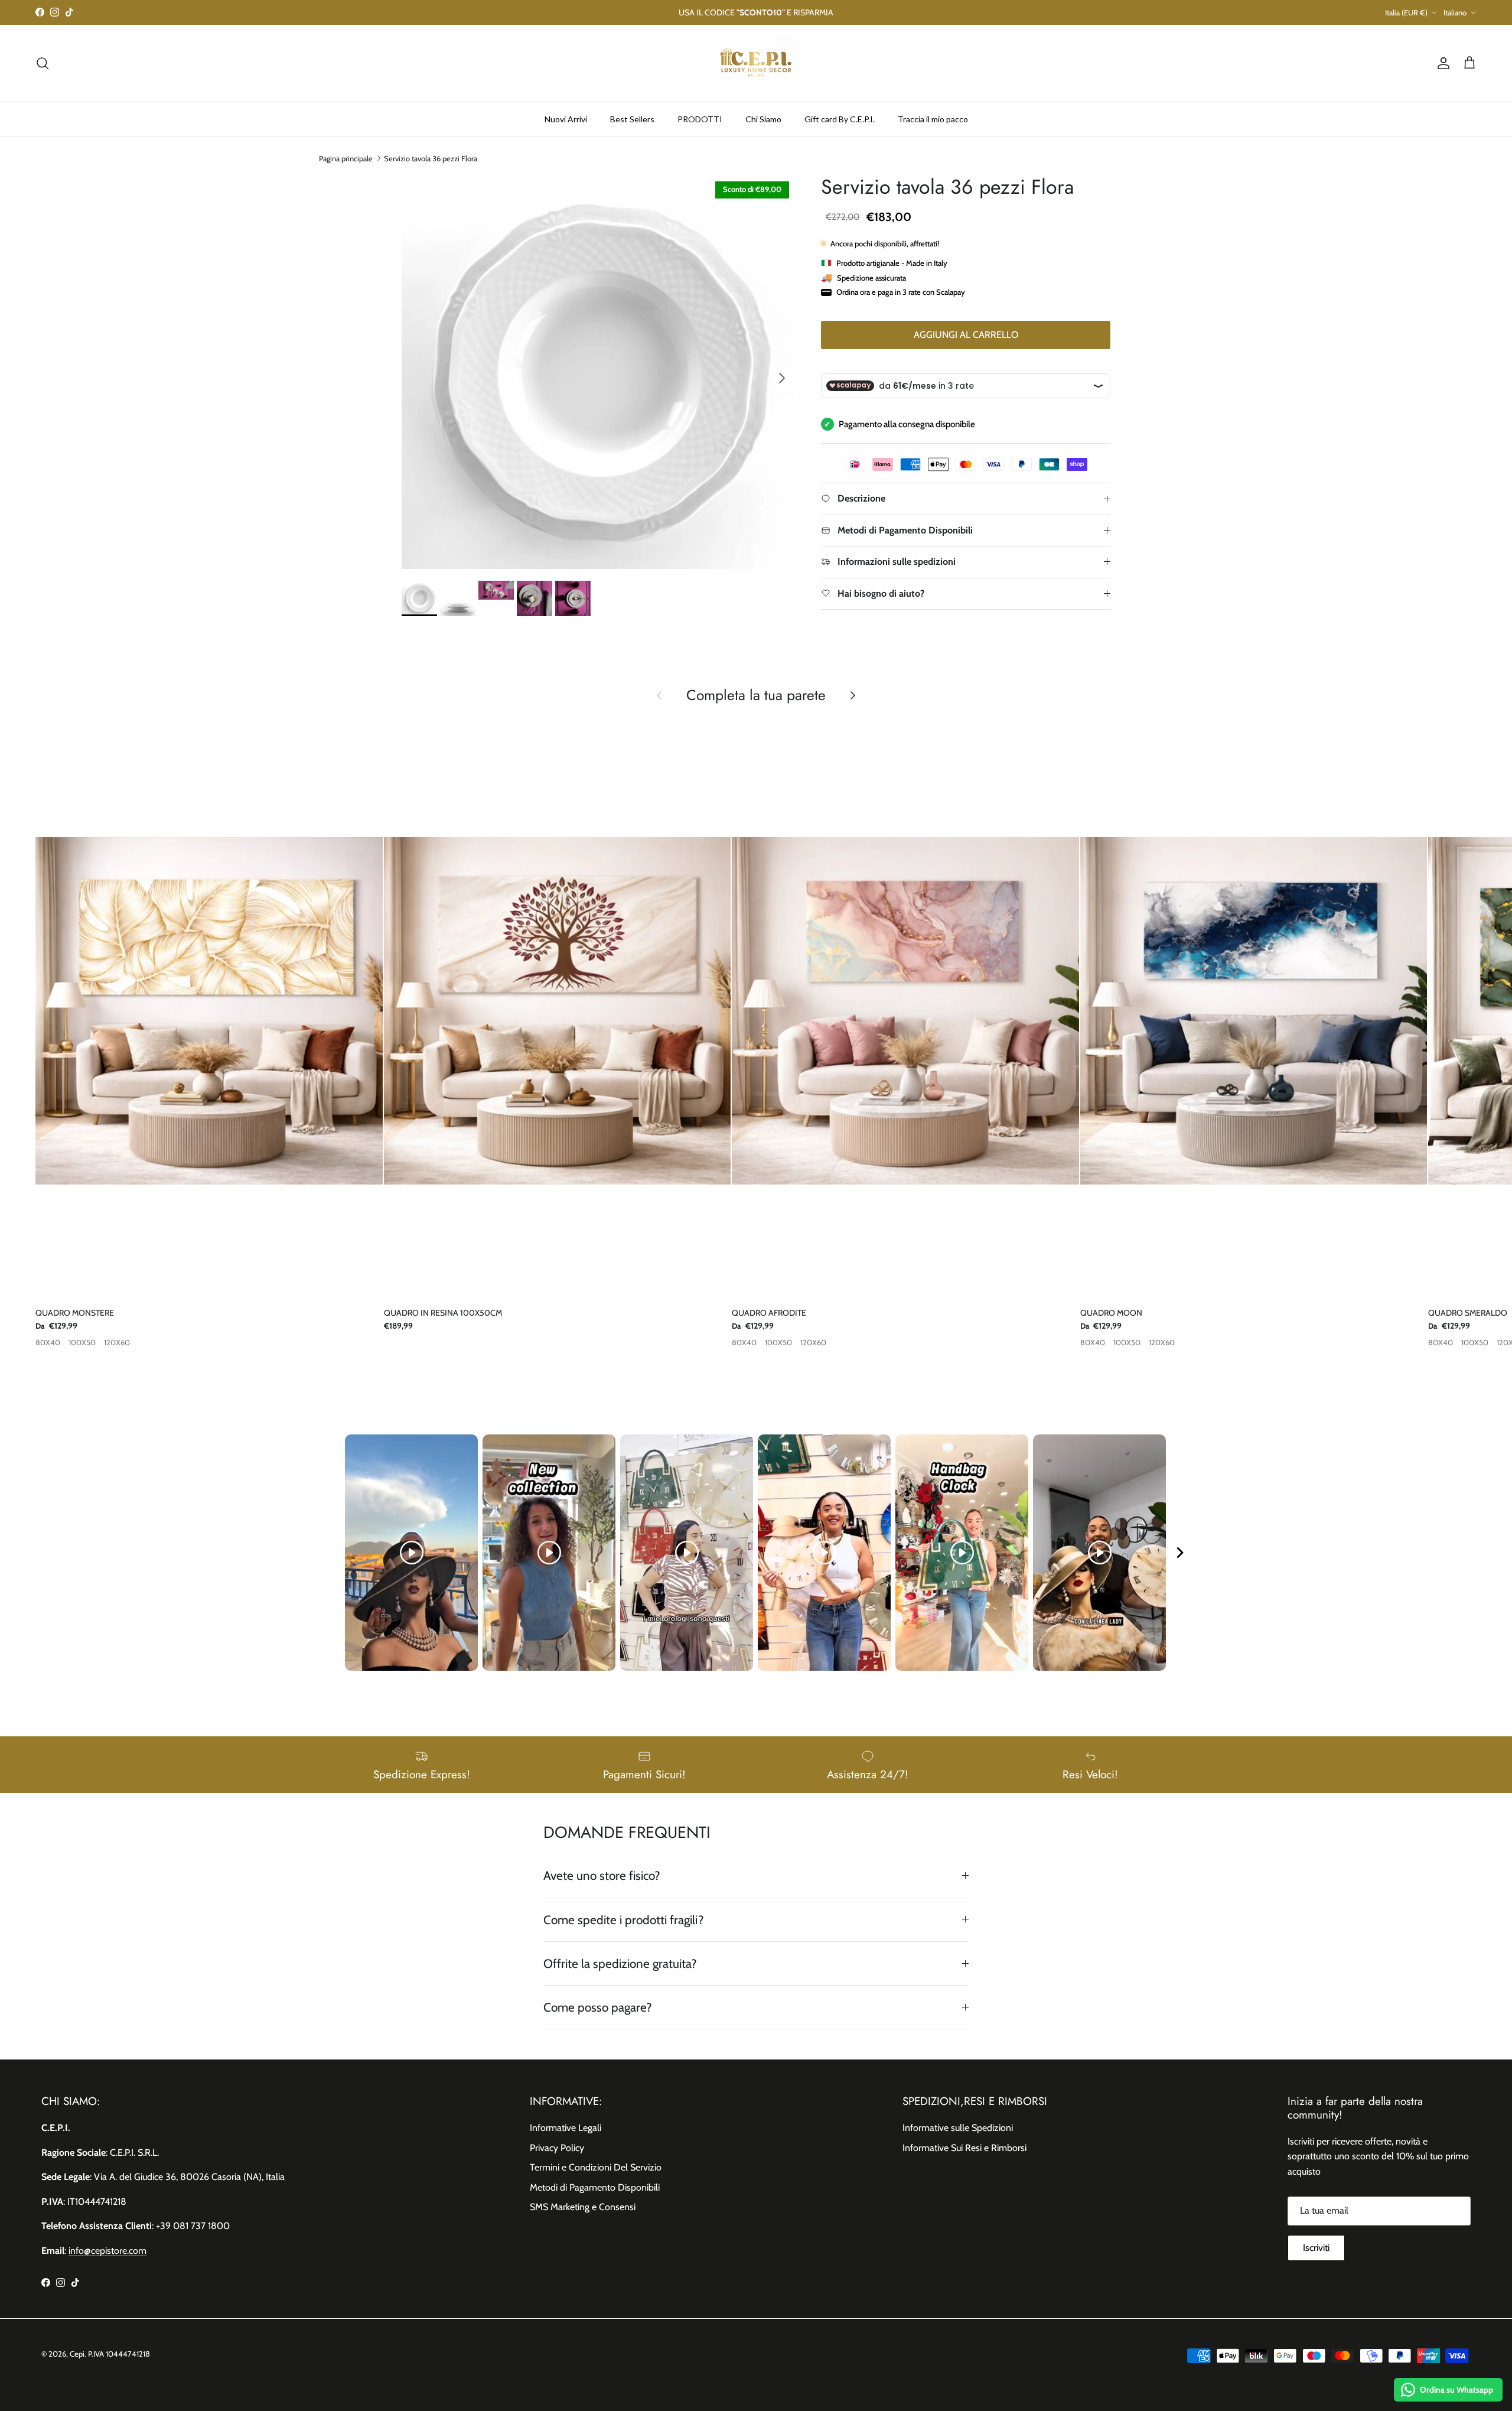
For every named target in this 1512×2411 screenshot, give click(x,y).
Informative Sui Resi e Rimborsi (964, 2148)
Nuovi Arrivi (566, 118)
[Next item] (1180, 1553)
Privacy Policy (557, 2148)
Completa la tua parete (756, 695)
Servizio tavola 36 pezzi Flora (431, 158)
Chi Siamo (763, 118)
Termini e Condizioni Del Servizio (596, 2167)
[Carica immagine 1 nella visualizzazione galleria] (598, 372)
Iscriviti (1316, 2248)
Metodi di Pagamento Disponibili (595, 2187)
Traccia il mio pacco (933, 118)
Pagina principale (346, 158)
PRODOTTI (700, 118)
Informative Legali (566, 2128)
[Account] (1441, 63)
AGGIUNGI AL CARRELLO (966, 335)
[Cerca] (43, 63)
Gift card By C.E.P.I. (840, 118)
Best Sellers (632, 118)
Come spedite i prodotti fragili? (624, 1920)
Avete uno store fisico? (602, 1875)
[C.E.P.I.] (756, 63)
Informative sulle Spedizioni (958, 2128)
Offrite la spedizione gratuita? (620, 1963)
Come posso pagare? (598, 2007)
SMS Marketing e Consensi (583, 2207)
